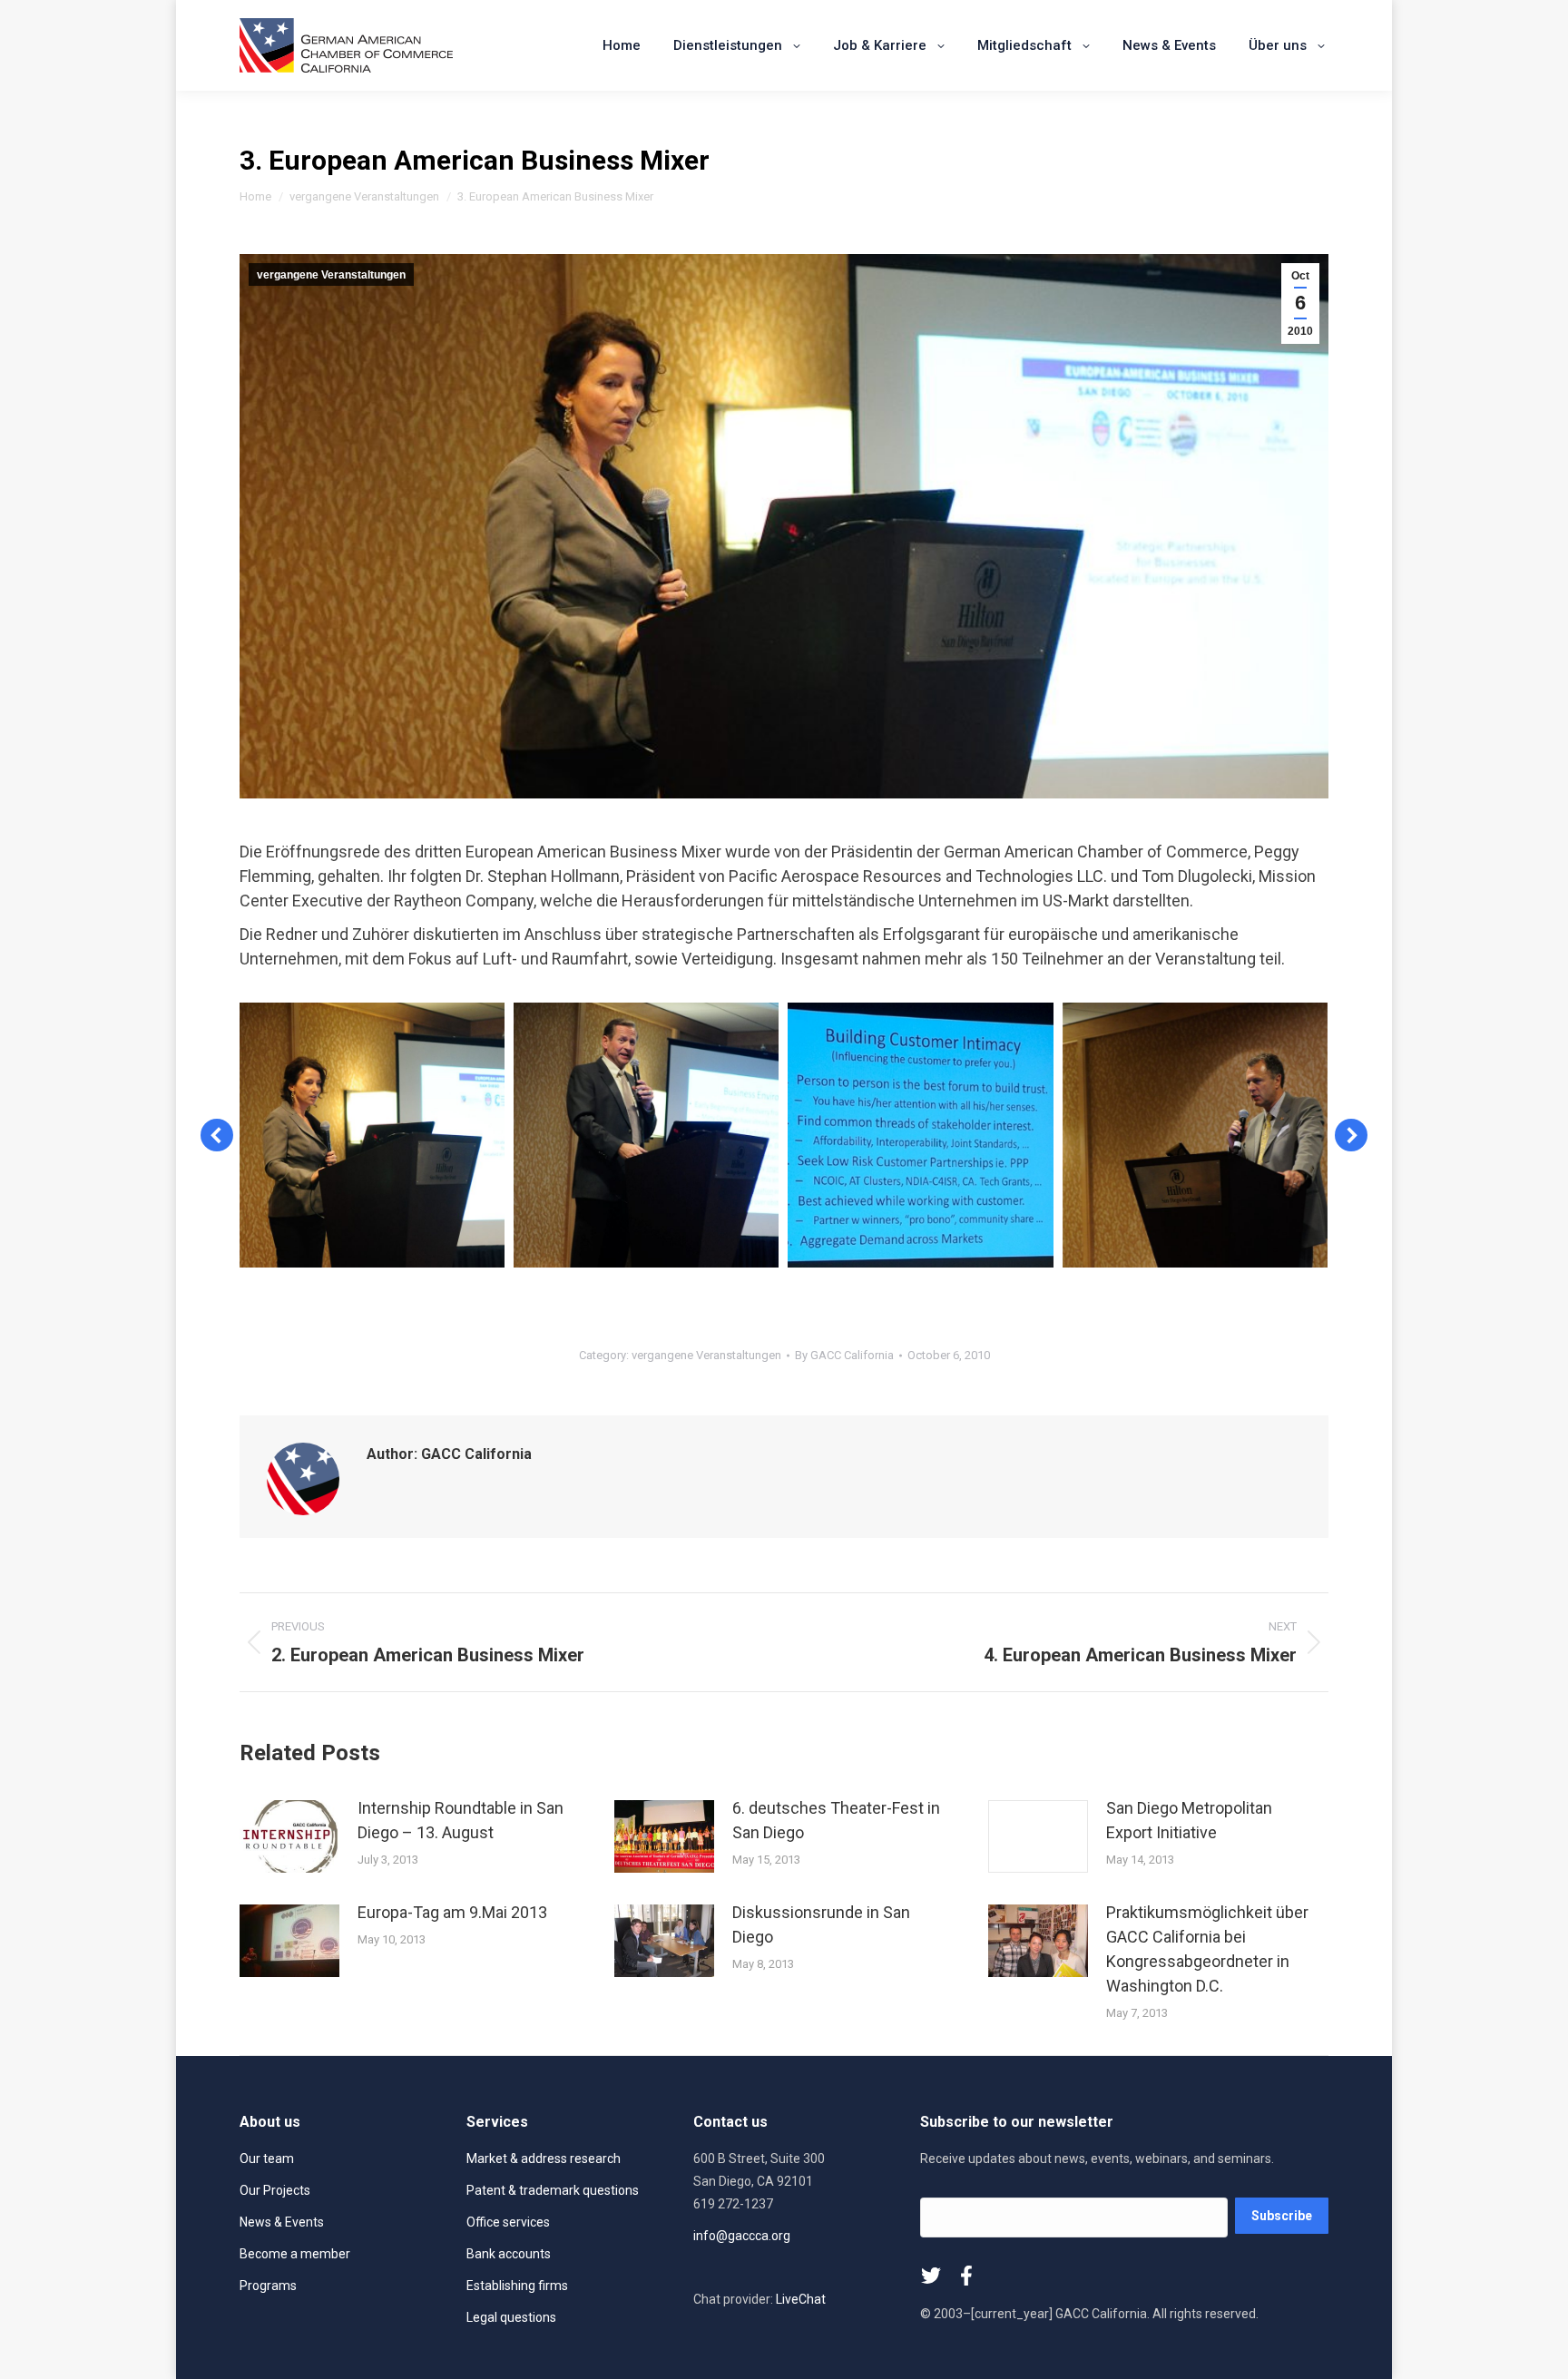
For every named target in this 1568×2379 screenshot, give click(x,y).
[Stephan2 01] (1195, 1135)
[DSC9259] (372, 1135)
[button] (217, 1135)
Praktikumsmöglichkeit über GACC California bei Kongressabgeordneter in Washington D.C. (1207, 1949)
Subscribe (1282, 2216)
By (844, 1355)
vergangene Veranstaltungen (331, 275)
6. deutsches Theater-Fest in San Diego (836, 1820)
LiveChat (801, 2299)
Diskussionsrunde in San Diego (821, 1924)
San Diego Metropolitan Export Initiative (1189, 1820)
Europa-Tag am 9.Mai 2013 (452, 1912)
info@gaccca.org (742, 2236)
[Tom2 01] (646, 1135)
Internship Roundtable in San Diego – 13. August (461, 1820)
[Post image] (289, 1836)
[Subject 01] (920, 1135)
